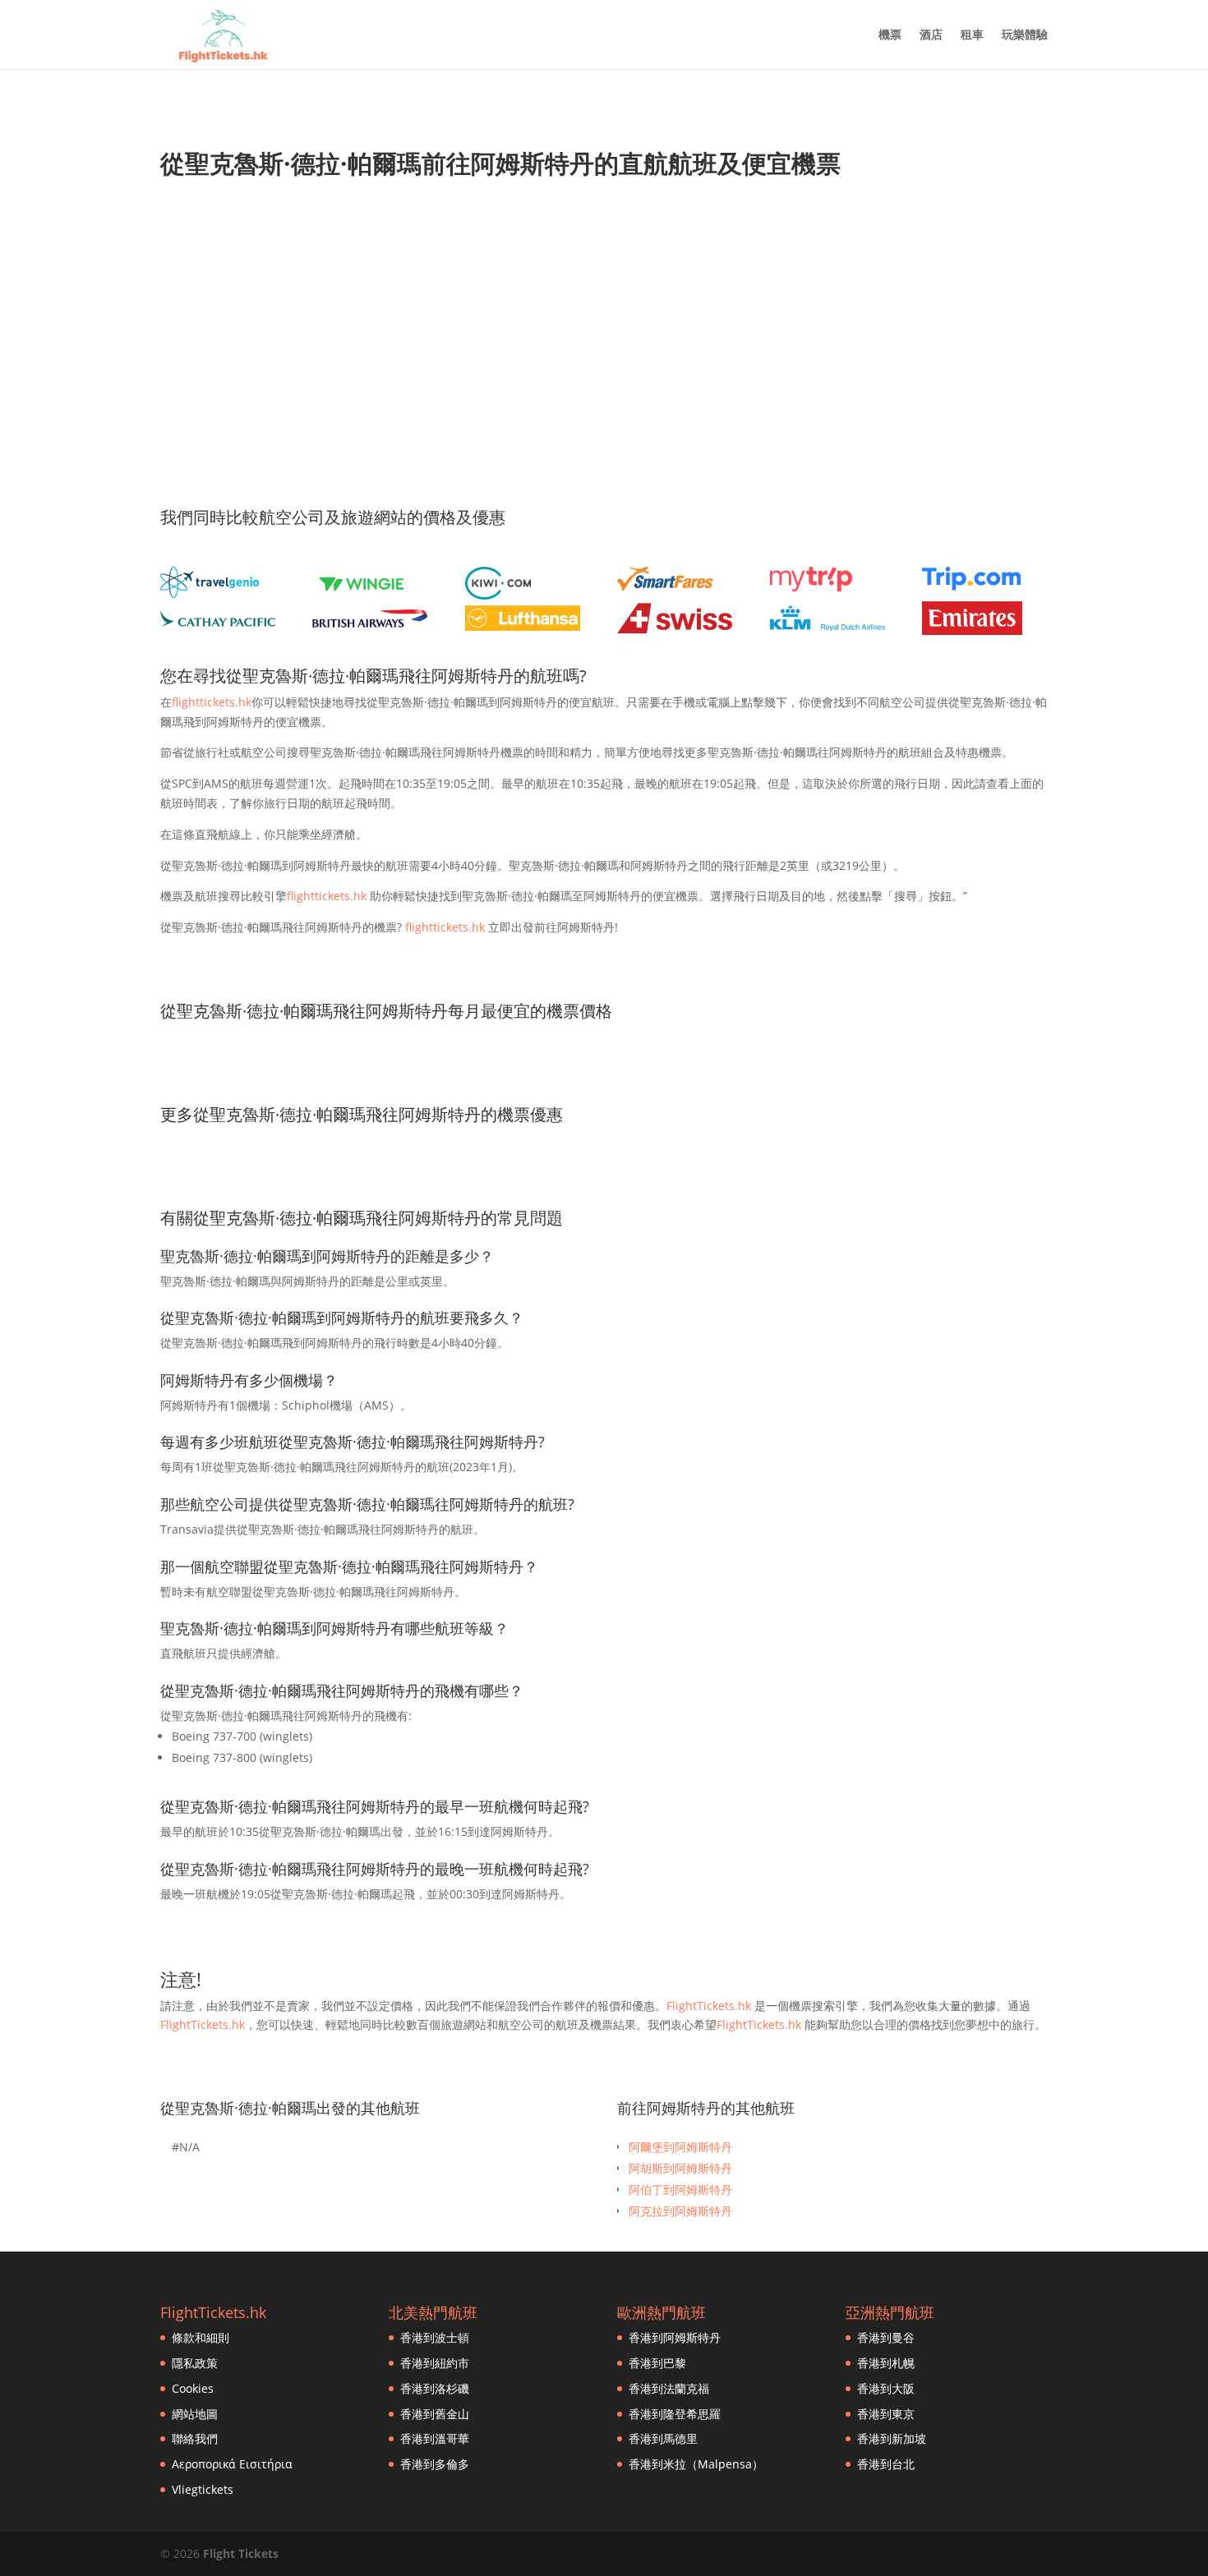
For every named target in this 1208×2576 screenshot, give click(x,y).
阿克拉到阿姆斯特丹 (680, 2211)
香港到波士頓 (435, 2337)
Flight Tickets (241, 2553)
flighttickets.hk (212, 702)
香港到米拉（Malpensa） (696, 2464)
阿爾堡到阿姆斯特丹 (680, 2147)
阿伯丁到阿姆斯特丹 (680, 2190)
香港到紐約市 (435, 2363)
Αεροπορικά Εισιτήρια (232, 2464)
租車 (972, 35)
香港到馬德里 (663, 2438)
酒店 (931, 35)
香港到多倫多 (435, 2464)
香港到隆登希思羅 (675, 2414)
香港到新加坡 (892, 2438)
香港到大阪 (886, 2388)
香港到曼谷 (886, 2337)
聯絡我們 (195, 2438)
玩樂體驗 (1025, 35)
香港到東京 (886, 2414)
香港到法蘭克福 (669, 2388)
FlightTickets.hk (709, 2006)
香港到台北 (886, 2464)
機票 (890, 35)
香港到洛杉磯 (435, 2388)
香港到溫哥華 (435, 2438)
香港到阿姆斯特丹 (675, 2337)
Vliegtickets (203, 2489)
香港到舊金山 (435, 2414)
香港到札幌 (886, 2363)
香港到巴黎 (657, 2363)
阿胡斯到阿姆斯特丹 (680, 2168)
